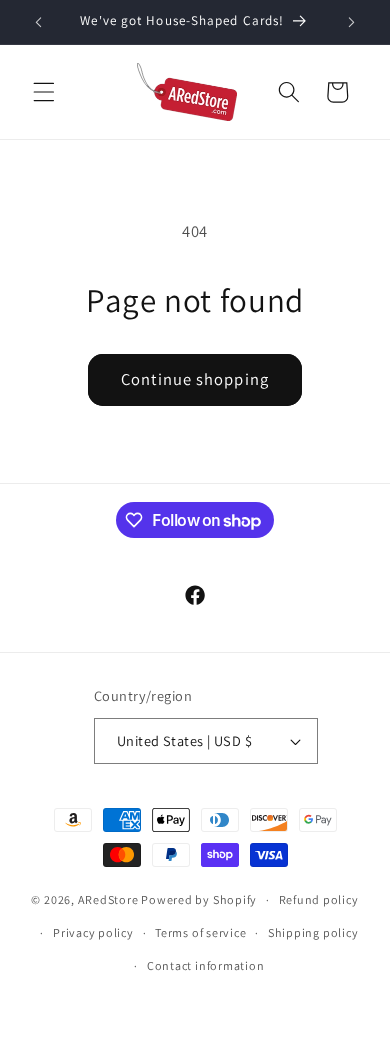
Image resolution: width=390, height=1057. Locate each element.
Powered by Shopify (199, 899)
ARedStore (108, 899)
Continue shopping (195, 379)
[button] (44, 92)
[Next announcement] (352, 22)
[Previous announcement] (39, 22)
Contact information (206, 965)
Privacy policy (93, 932)
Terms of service (200, 932)
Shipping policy (313, 932)
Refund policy (319, 899)
